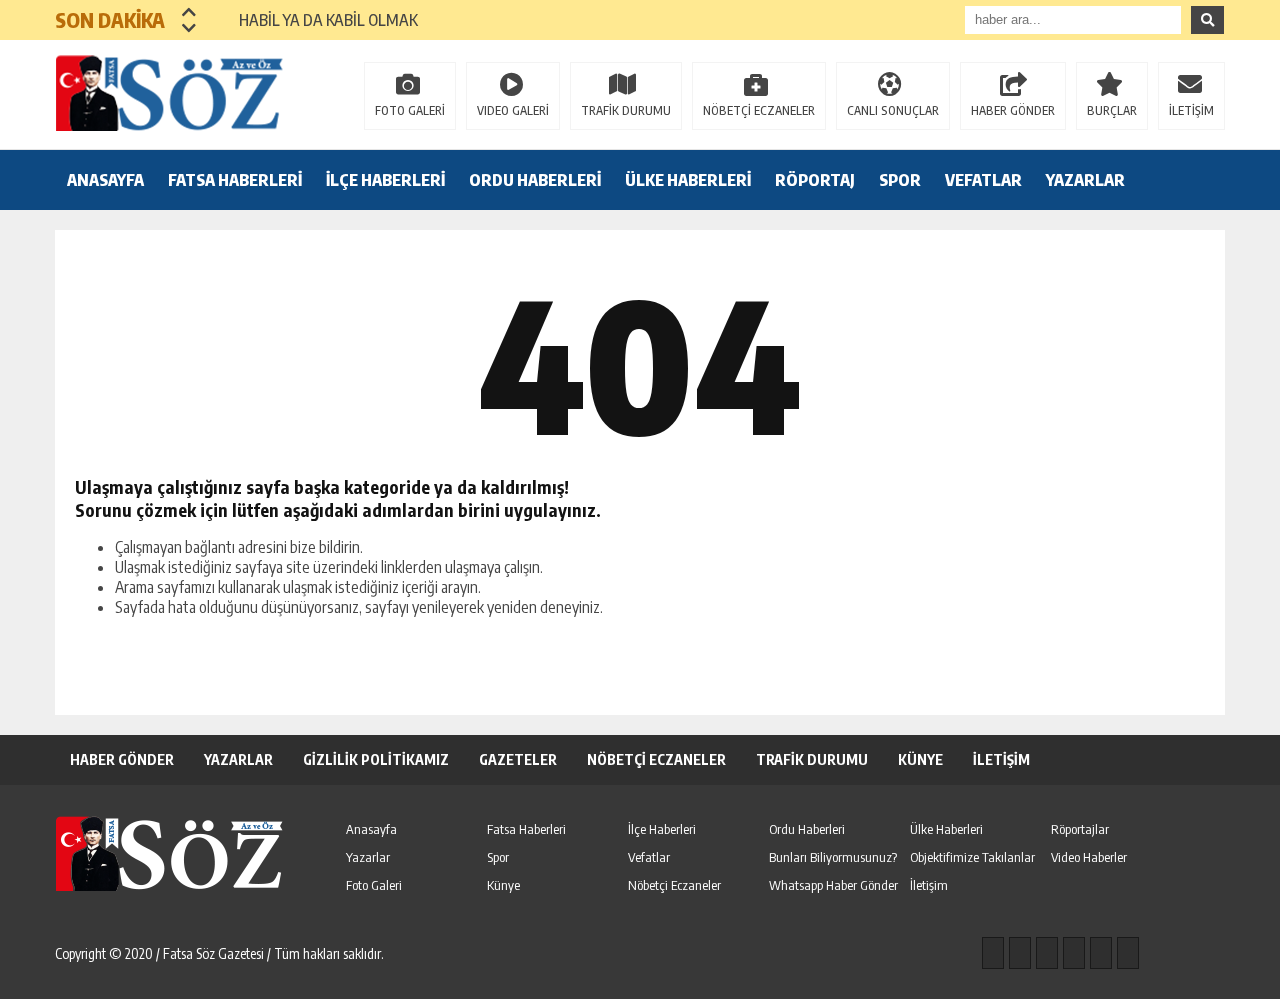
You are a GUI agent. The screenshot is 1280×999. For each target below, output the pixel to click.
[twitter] (1047, 953)
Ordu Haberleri (807, 829)
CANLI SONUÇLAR (893, 110)
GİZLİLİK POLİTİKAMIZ (376, 759)
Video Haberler (1089, 857)
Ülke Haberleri (946, 829)
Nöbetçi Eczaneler (674, 885)
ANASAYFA (105, 180)
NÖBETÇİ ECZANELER (759, 110)
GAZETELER (518, 759)
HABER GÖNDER (1013, 110)
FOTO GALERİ (410, 110)
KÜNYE (920, 759)
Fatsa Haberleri (526, 829)
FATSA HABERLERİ (235, 180)
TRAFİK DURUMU (626, 110)
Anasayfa (371, 829)
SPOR (900, 180)
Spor (498, 857)
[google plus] (1074, 953)
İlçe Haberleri (662, 829)
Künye (503, 885)
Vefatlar (649, 857)
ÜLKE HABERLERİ (688, 180)
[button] (189, 12)
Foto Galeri (374, 885)
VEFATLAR (983, 180)
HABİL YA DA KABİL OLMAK (316, 20)
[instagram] (1020, 953)
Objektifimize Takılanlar (972, 857)
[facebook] (993, 953)
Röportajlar (1080, 829)
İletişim (929, 885)
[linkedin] (1101, 953)
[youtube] (1128, 953)
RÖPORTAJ (815, 180)
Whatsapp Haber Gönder (833, 885)
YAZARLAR (1085, 180)
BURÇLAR (1112, 110)
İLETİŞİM (1191, 110)
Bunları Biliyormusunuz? (833, 857)
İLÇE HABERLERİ (385, 180)
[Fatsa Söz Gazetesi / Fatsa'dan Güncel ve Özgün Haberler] (185, 93)
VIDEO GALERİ (513, 110)
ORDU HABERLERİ (535, 180)
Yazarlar (368, 857)
